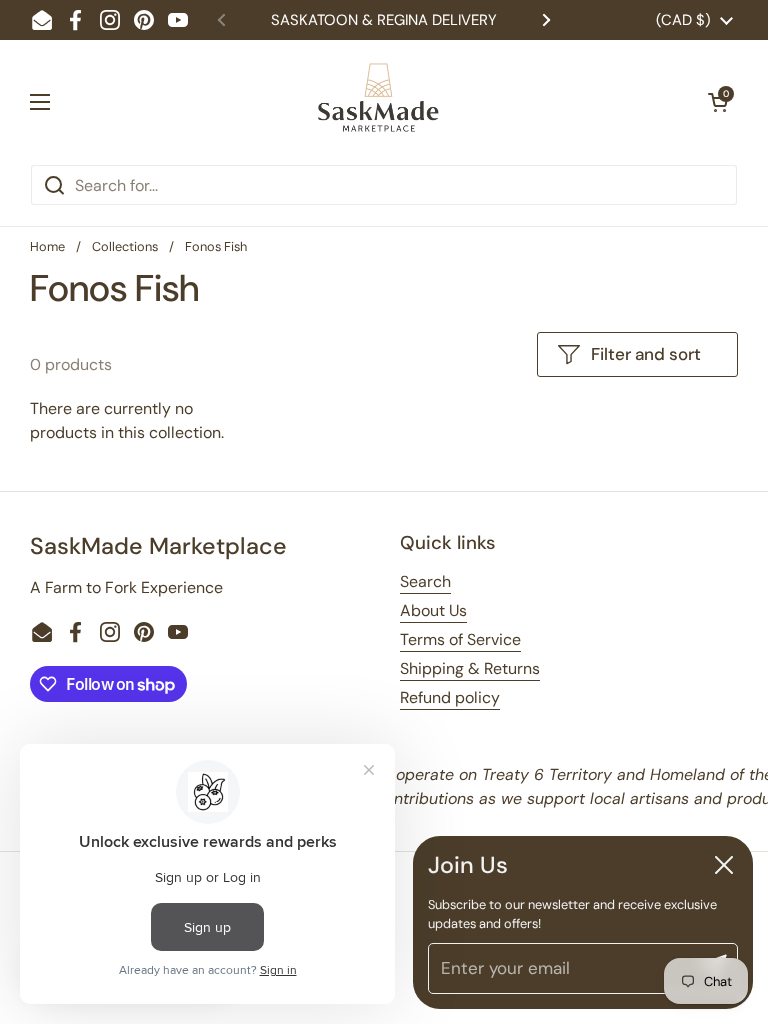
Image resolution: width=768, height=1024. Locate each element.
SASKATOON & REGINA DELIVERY (384, 20)
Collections (125, 246)
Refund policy (450, 697)
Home (47, 246)
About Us (433, 610)
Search (425, 581)
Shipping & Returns (470, 668)
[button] (718, 102)
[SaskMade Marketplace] (379, 102)
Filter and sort (646, 354)
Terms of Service (460, 639)
